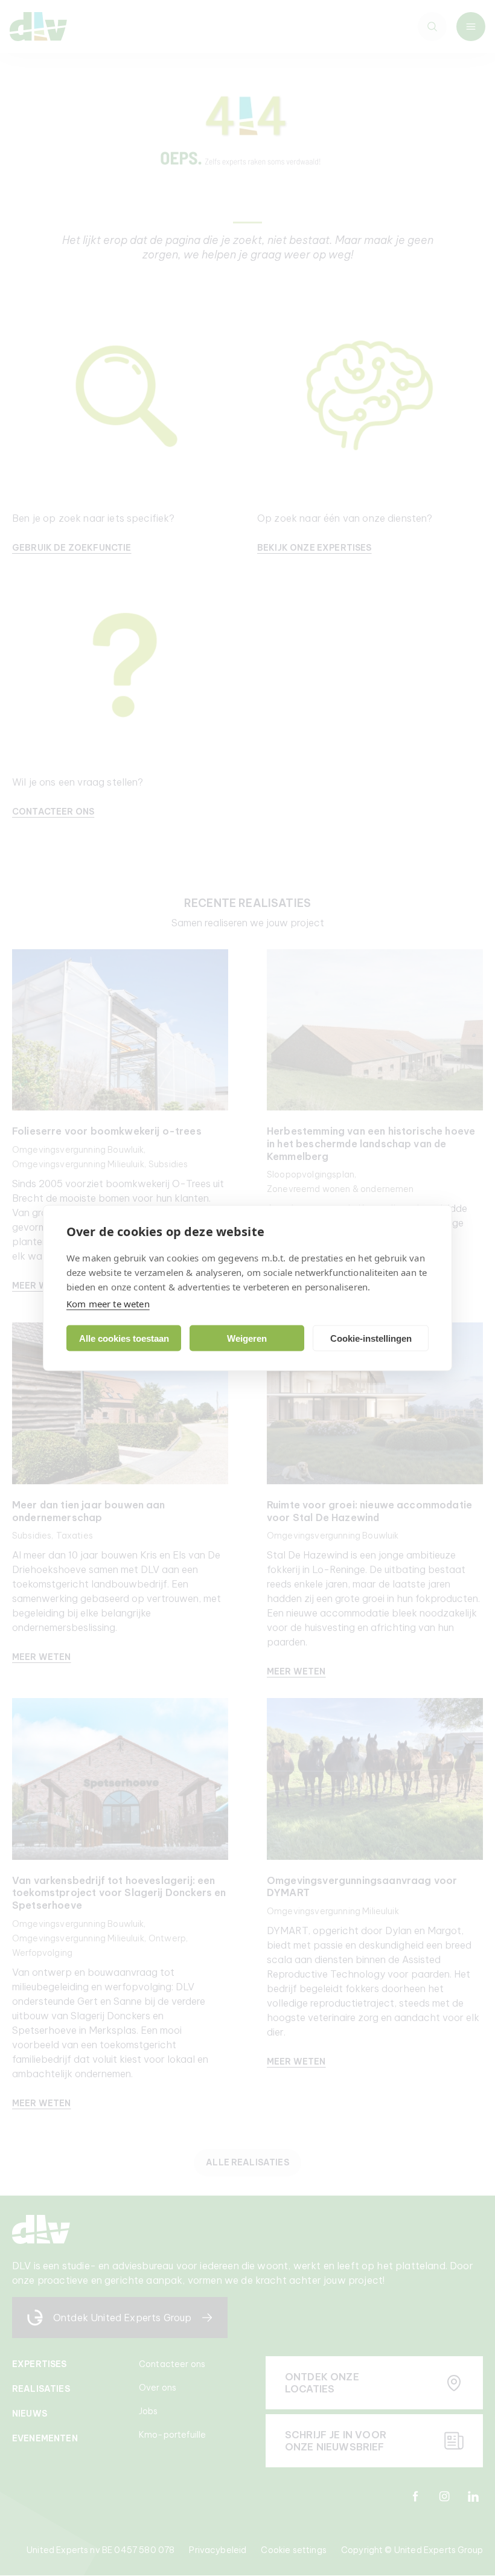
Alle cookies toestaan (124, 1338)
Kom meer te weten (108, 1304)
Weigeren (247, 1338)
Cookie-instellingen (371, 1338)
